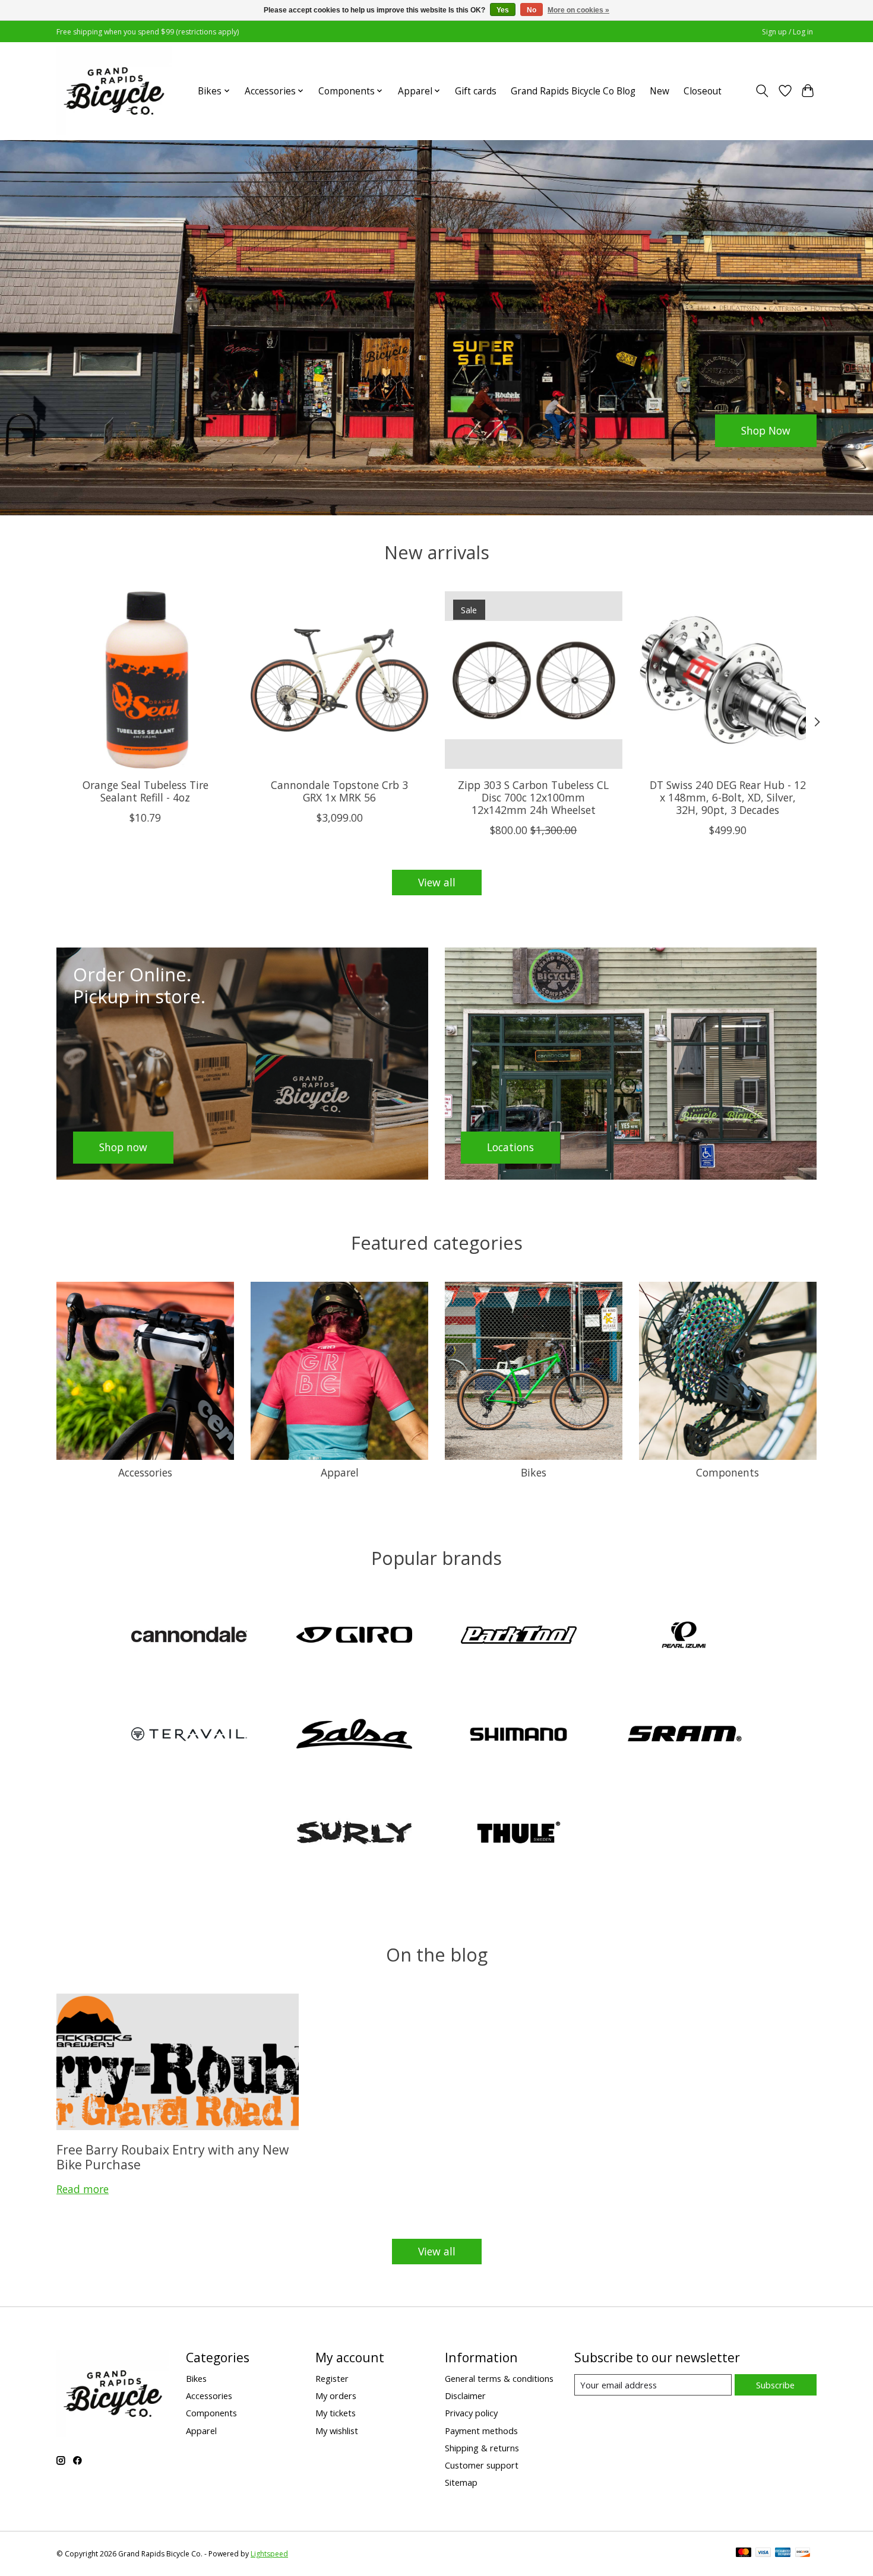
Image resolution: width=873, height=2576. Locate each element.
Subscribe (775, 2385)
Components (727, 1472)
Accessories (145, 1472)
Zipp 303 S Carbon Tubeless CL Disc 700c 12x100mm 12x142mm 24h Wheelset (533, 797)
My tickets (336, 2413)
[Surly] (354, 1834)
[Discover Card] (803, 2553)
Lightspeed (269, 2554)
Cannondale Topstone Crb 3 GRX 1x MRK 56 (339, 790)
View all (437, 882)
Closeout (703, 91)
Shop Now (766, 430)
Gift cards (476, 91)
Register (332, 2378)
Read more (83, 2189)
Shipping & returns (482, 2448)
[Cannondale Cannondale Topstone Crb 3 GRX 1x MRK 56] (339, 680)
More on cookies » (578, 10)
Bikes (534, 1472)
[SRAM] (684, 1735)
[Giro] (354, 1636)
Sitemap (461, 2482)
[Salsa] (354, 1735)
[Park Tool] (519, 1636)
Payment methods (481, 2431)
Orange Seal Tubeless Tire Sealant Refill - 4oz (145, 790)
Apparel (340, 1472)
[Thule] (519, 1834)
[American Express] (783, 2553)
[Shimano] (519, 1735)
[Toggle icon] (762, 91)
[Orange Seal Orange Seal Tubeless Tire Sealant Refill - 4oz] (145, 680)
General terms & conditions (499, 2378)
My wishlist (337, 2431)
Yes (503, 10)
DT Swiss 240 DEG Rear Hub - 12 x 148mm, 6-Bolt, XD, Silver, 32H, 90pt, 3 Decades (728, 797)
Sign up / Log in (787, 32)
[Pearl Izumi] (684, 1636)
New (660, 91)
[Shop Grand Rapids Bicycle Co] (114, 91)
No (532, 10)
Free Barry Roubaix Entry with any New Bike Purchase (173, 2157)
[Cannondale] (189, 1636)
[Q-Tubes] (189, 1735)
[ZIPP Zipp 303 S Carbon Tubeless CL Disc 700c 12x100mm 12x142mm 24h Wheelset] (534, 680)
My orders (336, 2396)
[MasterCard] (744, 2553)
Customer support (482, 2465)
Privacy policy (471, 2413)
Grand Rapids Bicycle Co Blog (573, 91)
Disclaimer (465, 2396)
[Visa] (763, 2553)
